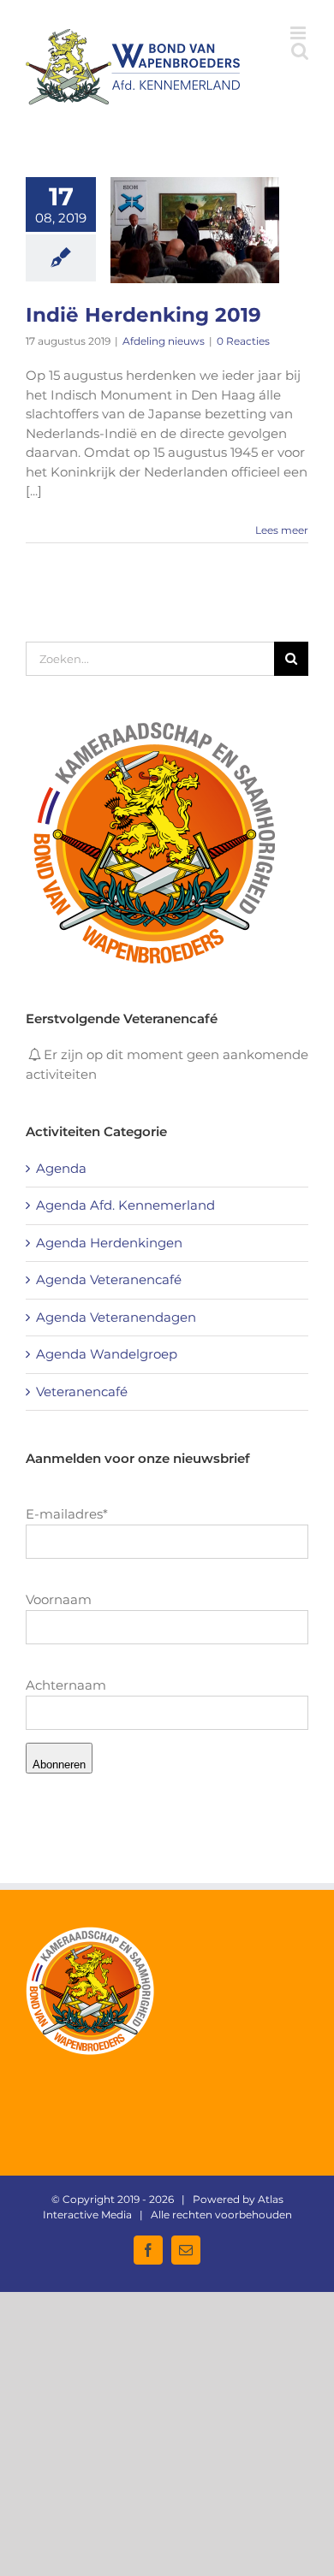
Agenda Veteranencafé (109, 1279)
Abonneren (59, 1765)
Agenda (61, 1168)
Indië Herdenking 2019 (143, 315)
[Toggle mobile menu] (299, 33)
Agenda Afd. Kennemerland (125, 1205)
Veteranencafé (82, 1392)
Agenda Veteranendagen (116, 1317)
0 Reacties (243, 341)
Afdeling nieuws (164, 341)
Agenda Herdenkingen (109, 1243)
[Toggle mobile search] (300, 51)
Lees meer (282, 530)
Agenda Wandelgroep (107, 1354)
